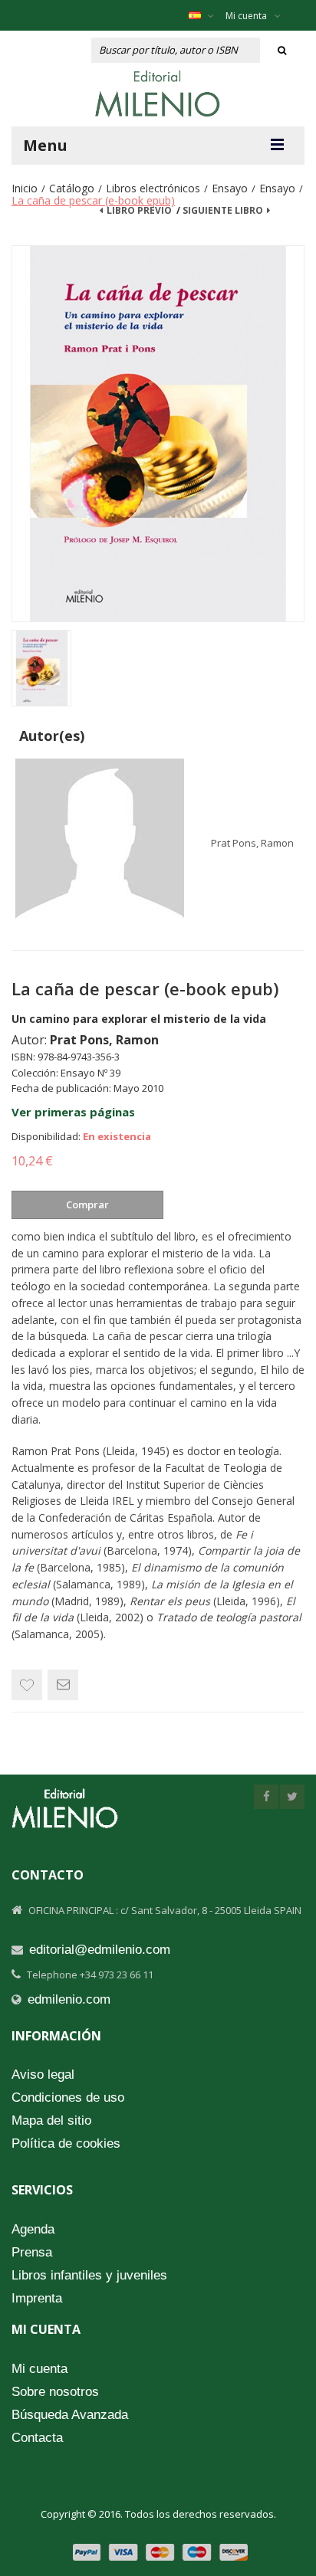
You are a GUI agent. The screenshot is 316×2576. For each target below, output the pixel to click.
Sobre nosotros (55, 2392)
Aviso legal (43, 2075)
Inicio (25, 188)
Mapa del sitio (51, 2120)
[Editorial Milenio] (158, 93)
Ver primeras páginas (73, 1112)
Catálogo (72, 188)
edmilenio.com (69, 1999)
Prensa (32, 2252)
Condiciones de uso (68, 2098)
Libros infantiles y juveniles (89, 2275)
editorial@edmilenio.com (100, 1950)
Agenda (33, 2229)
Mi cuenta (246, 16)
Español (205, 15)
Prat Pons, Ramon (252, 843)
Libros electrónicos (153, 188)
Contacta (37, 2438)
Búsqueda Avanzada (70, 2415)
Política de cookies (66, 2143)
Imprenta (37, 2298)
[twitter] (292, 1797)
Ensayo (230, 188)
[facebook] (266, 1797)
